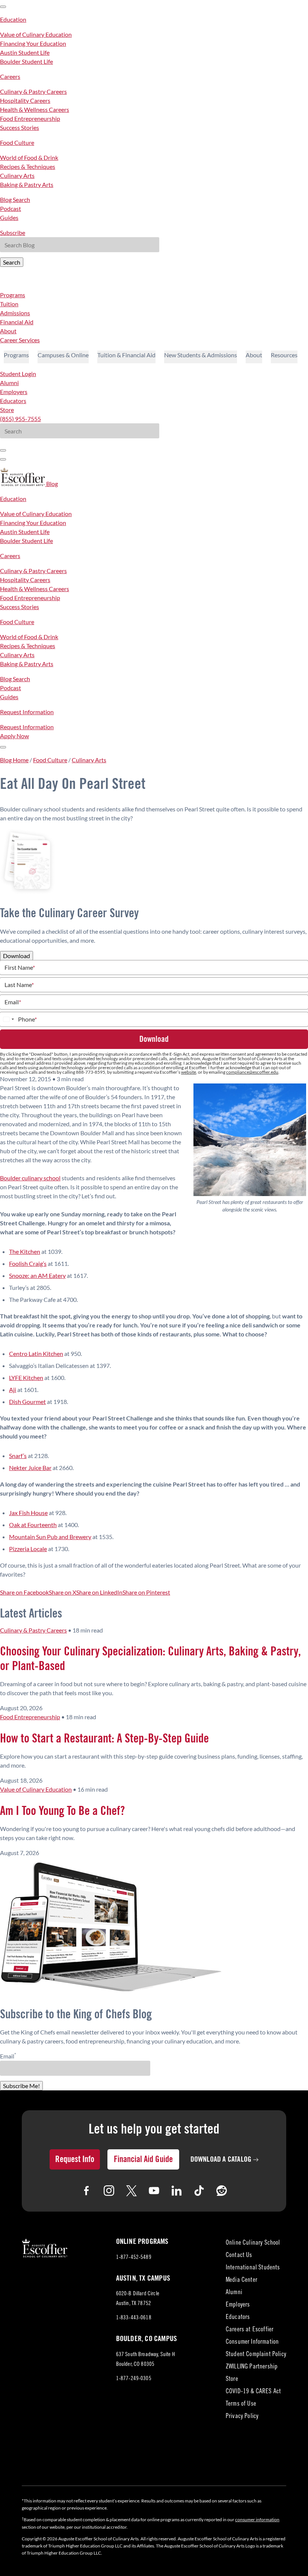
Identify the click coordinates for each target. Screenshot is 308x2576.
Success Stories (20, 127)
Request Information (27, 712)
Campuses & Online (63, 355)
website (189, 1072)
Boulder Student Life (26, 61)
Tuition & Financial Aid (126, 355)
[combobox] (8, 1019)
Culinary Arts (17, 175)
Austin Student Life (25, 52)
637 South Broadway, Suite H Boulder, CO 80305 (146, 2361)
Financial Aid (17, 322)
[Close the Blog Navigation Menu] (3, 7)
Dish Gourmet (27, 1402)
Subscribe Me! (21, 2086)
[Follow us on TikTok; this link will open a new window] (199, 2191)
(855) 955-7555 (20, 419)
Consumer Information (252, 2342)
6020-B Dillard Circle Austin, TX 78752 (140, 2300)
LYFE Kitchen (26, 1378)
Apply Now (14, 736)
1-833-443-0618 (134, 2318)
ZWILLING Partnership (252, 2367)
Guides (9, 217)
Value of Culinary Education (36, 34)
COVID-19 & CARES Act (253, 2392)
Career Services (20, 340)
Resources (284, 355)
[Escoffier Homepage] (23, 484)
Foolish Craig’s (28, 1263)
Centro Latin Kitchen (36, 1353)
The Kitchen (25, 1251)
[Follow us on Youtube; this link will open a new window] (154, 2191)
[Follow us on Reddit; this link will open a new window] (222, 2191)
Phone (27, 1019)
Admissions (15, 313)
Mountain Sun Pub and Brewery (50, 1537)
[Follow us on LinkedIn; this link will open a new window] (177, 2191)
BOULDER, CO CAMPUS (147, 2339)
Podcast (11, 208)
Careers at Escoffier (250, 2330)
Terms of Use (241, 2404)
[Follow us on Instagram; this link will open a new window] (109, 2191)
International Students (253, 2268)
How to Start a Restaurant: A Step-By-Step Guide (104, 1739)
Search (12, 262)
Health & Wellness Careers (35, 109)
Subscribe (13, 232)
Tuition (9, 304)
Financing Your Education (33, 43)
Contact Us (239, 2256)
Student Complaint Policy (256, 2355)
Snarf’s (18, 1456)
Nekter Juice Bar (30, 1468)
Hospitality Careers (25, 100)
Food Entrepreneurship (30, 118)
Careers (10, 76)
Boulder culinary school (30, 1178)
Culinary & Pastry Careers (33, 91)
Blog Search (15, 199)
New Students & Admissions (201, 355)
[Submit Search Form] (3, 450)
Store (7, 410)
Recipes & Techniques (28, 166)
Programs (13, 295)
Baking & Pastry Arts (27, 184)
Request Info (75, 2159)
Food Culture (17, 142)
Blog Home (14, 760)
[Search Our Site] (3, 459)
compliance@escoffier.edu (252, 1072)
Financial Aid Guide (143, 2159)
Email (13, 1002)
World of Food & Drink (29, 157)
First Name (20, 968)
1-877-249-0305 (134, 2379)
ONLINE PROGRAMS (142, 2242)
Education (13, 19)
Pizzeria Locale (28, 1549)
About (8, 331)
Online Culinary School (253, 2243)
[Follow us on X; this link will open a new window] (131, 2191)
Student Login (18, 374)
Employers (14, 392)
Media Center (242, 2280)
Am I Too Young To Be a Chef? (62, 1811)
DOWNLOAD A (221, 2159)
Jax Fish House (28, 1513)
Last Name (19, 985)
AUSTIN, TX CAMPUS (143, 2278)
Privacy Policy (242, 2417)
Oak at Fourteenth (33, 1525)
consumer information (257, 2520)
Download (17, 956)
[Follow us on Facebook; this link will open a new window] (86, 2191)
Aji (13, 1390)
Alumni (9, 383)
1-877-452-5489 (134, 2258)
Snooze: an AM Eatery (37, 1275)
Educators (13, 401)
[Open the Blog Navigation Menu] (3, 747)
